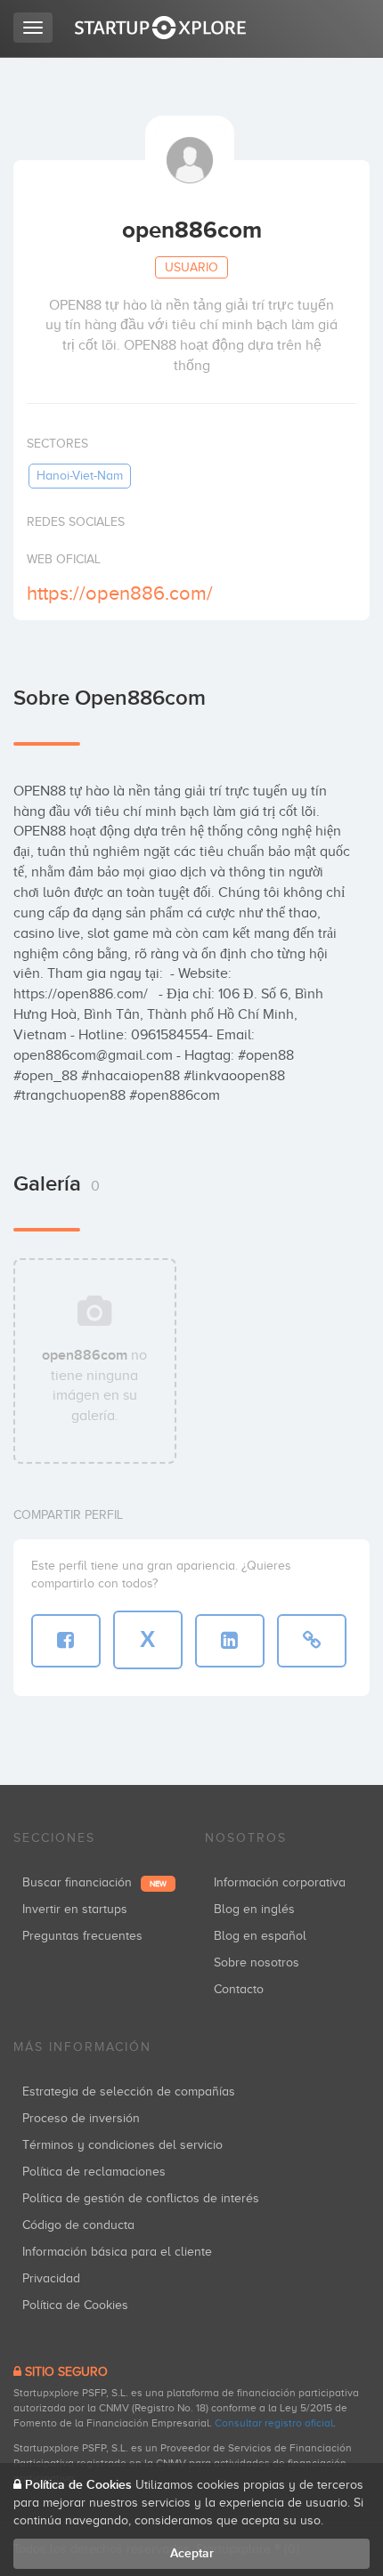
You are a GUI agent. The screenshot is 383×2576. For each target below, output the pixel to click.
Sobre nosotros (257, 1962)
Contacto (239, 1989)
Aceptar (192, 2553)
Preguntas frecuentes (82, 1936)
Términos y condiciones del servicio (122, 2145)
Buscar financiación (94, 1882)
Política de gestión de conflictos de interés (141, 2198)
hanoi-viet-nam (80, 476)
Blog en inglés (254, 1909)
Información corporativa (280, 1882)
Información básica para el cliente (117, 2252)
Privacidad (51, 2278)
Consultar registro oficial (274, 2423)
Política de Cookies (75, 2305)
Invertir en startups (75, 1909)
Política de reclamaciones (94, 2172)
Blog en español (260, 1936)
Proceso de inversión (81, 2118)
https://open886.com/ (120, 593)
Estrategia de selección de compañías (129, 2091)
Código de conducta (78, 2225)
